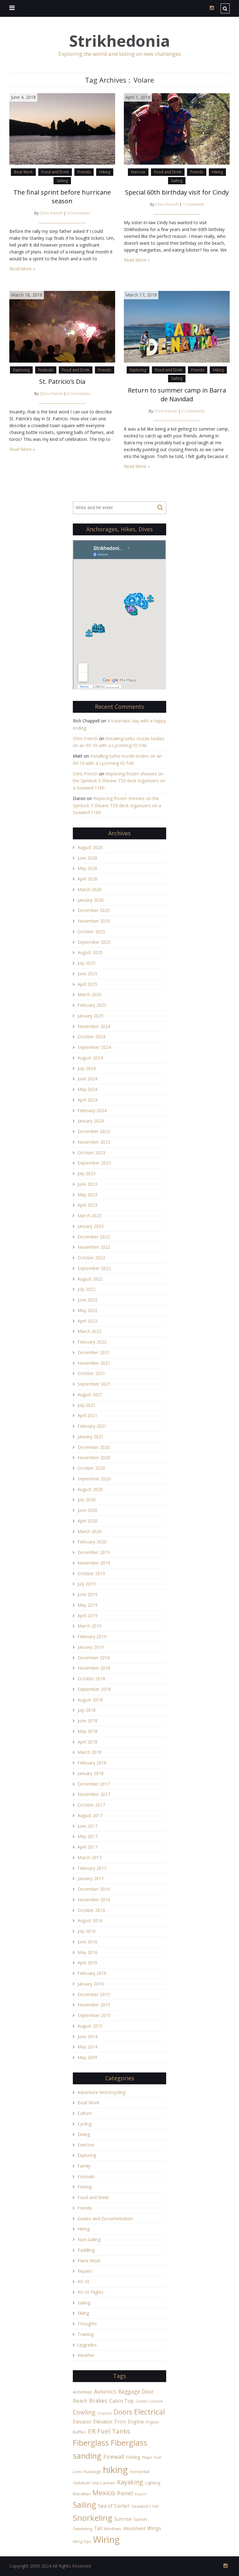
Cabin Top (122, 2401)
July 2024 (87, 1068)
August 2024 (90, 1058)
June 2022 (87, 1300)
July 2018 (87, 1710)
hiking (115, 2470)
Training (86, 2334)
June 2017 (87, 1826)
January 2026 (91, 900)
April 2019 (87, 1616)
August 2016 (90, 1920)
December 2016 (94, 1889)
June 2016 (87, 1942)
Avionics (105, 2391)
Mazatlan (82, 2494)
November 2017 (94, 1794)
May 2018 (87, 1731)
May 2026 (87, 868)
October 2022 (91, 1258)
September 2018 (94, 1689)
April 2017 (87, 1847)
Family (84, 2166)
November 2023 (94, 1142)
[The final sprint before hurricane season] (62, 128)
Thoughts (87, 2324)
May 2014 (87, 2047)
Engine (136, 2422)
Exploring (21, 370)
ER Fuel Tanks (109, 2431)
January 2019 (91, 1647)
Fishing (84, 2187)
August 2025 (90, 952)
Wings (154, 2528)
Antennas (82, 2392)
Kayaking (130, 2482)
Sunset (141, 2519)
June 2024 (87, 1079)
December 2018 (94, 1658)
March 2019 (89, 1626)
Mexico (104, 2493)
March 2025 (89, 994)
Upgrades (87, 2345)
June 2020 (87, 1510)
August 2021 (90, 1394)
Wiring (106, 2540)
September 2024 (94, 1047)
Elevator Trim (110, 2422)
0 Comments (79, 213)
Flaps (147, 2457)
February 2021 (92, 1426)
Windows (113, 2529)
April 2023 (87, 1205)
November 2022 (94, 1247)
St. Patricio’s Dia (62, 381)
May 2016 (87, 1952)
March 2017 (89, 1857)
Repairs (85, 2271)
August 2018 (90, 1700)
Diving (84, 2134)
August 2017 (90, 1815)
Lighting (153, 2483)
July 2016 (87, 1931)
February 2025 (92, 1005)
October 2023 (91, 1153)
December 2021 (94, 1352)
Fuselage (92, 2472)
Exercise (138, 172)
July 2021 (87, 1405)
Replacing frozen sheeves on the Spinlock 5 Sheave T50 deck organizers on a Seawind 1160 (119, 781)
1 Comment (193, 204)
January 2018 (91, 1773)
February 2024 (92, 1110)
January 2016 (91, 1984)
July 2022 (87, 1289)
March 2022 (89, 1331)
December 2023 (94, 1131)
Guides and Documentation (105, 2219)
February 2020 (92, 1542)
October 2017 (91, 1805)
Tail (98, 2528)
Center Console (149, 2401)
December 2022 (94, 1237)
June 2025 (87, 974)
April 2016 (87, 1963)
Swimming (82, 2529)
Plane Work (89, 2261)
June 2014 (87, 2036)
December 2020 (94, 1447)
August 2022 (90, 1279)
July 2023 (87, 1173)
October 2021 (91, 1373)
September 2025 (94, 942)
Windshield (134, 2528)
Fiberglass (91, 2443)
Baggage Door (136, 2391)
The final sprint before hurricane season (62, 197)
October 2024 (91, 1037)
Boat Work (23, 172)
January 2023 (91, 1226)
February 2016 (92, 1973)
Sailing (62, 181)
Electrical (150, 2412)
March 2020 (89, 1531)
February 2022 (92, 1342)
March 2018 (89, 1752)
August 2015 (90, 2026)
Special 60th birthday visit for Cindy (177, 192)
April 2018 (87, 1742)
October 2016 (91, 1910)
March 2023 (89, 1216)
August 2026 (90, 847)
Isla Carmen (104, 2483)
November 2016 (94, 1900)
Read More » (22, 269)
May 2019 (87, 1605)
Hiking (105, 172)
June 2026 (87, 858)
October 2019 (91, 1573)
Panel (125, 2493)
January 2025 (91, 1016)
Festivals (46, 370)
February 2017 (92, 1868)
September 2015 (94, 2015)
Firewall (114, 2457)
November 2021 (94, 1363)
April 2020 (87, 1521)
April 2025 (87, 984)
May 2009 (87, 2057)
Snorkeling (93, 2518)
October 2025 (91, 931)
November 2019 (94, 1563)
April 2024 (87, 1100)
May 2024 (87, 1089)
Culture (85, 2113)
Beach (80, 2401)
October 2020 (91, 1468)
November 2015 (94, 2005)
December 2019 (94, 1552)
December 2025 (94, 910)
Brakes (98, 2400)
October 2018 (91, 1679)
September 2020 (94, 1479)
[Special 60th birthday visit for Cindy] (177, 128)
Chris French (51, 213)
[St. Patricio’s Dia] (62, 326)
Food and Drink (55, 172)
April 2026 (87, 879)
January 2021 (91, 1437)
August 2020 (90, 1489)
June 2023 (87, 1184)
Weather (86, 2355)
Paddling (86, 2250)
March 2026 (89, 889)
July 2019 (87, 1584)
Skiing (83, 2313)
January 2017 (91, 1878)
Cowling (84, 2412)
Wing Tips (82, 2541)
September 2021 (94, 1384)
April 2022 (87, 1321)
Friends (84, 172)
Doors (123, 2412)
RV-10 (83, 2282)
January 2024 (91, 1121)
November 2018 (94, 1668)
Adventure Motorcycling (101, 2092)
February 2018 (92, 1763)
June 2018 (87, 1721)
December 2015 (94, 1994)
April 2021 (87, 1415)
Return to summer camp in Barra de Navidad (177, 395)
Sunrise (123, 2519)
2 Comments (193, 411)
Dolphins (105, 2413)
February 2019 (92, 1636)
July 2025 (87, 963)
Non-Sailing (89, 2239)
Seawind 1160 (145, 2506)
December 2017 (94, 1784)
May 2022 (87, 1310)
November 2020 (94, 1457)
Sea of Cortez (114, 2506)
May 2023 (87, 1195)
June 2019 (87, 1594)
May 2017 (87, 1836)
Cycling (84, 2124)
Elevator (82, 2422)
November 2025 (94, 921)
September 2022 (94, 1268)
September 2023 (94, 1163)
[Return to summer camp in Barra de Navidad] (177, 326)
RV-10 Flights (91, 2292)
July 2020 (87, 1500)
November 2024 (94, 1026)
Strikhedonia (119, 41)
